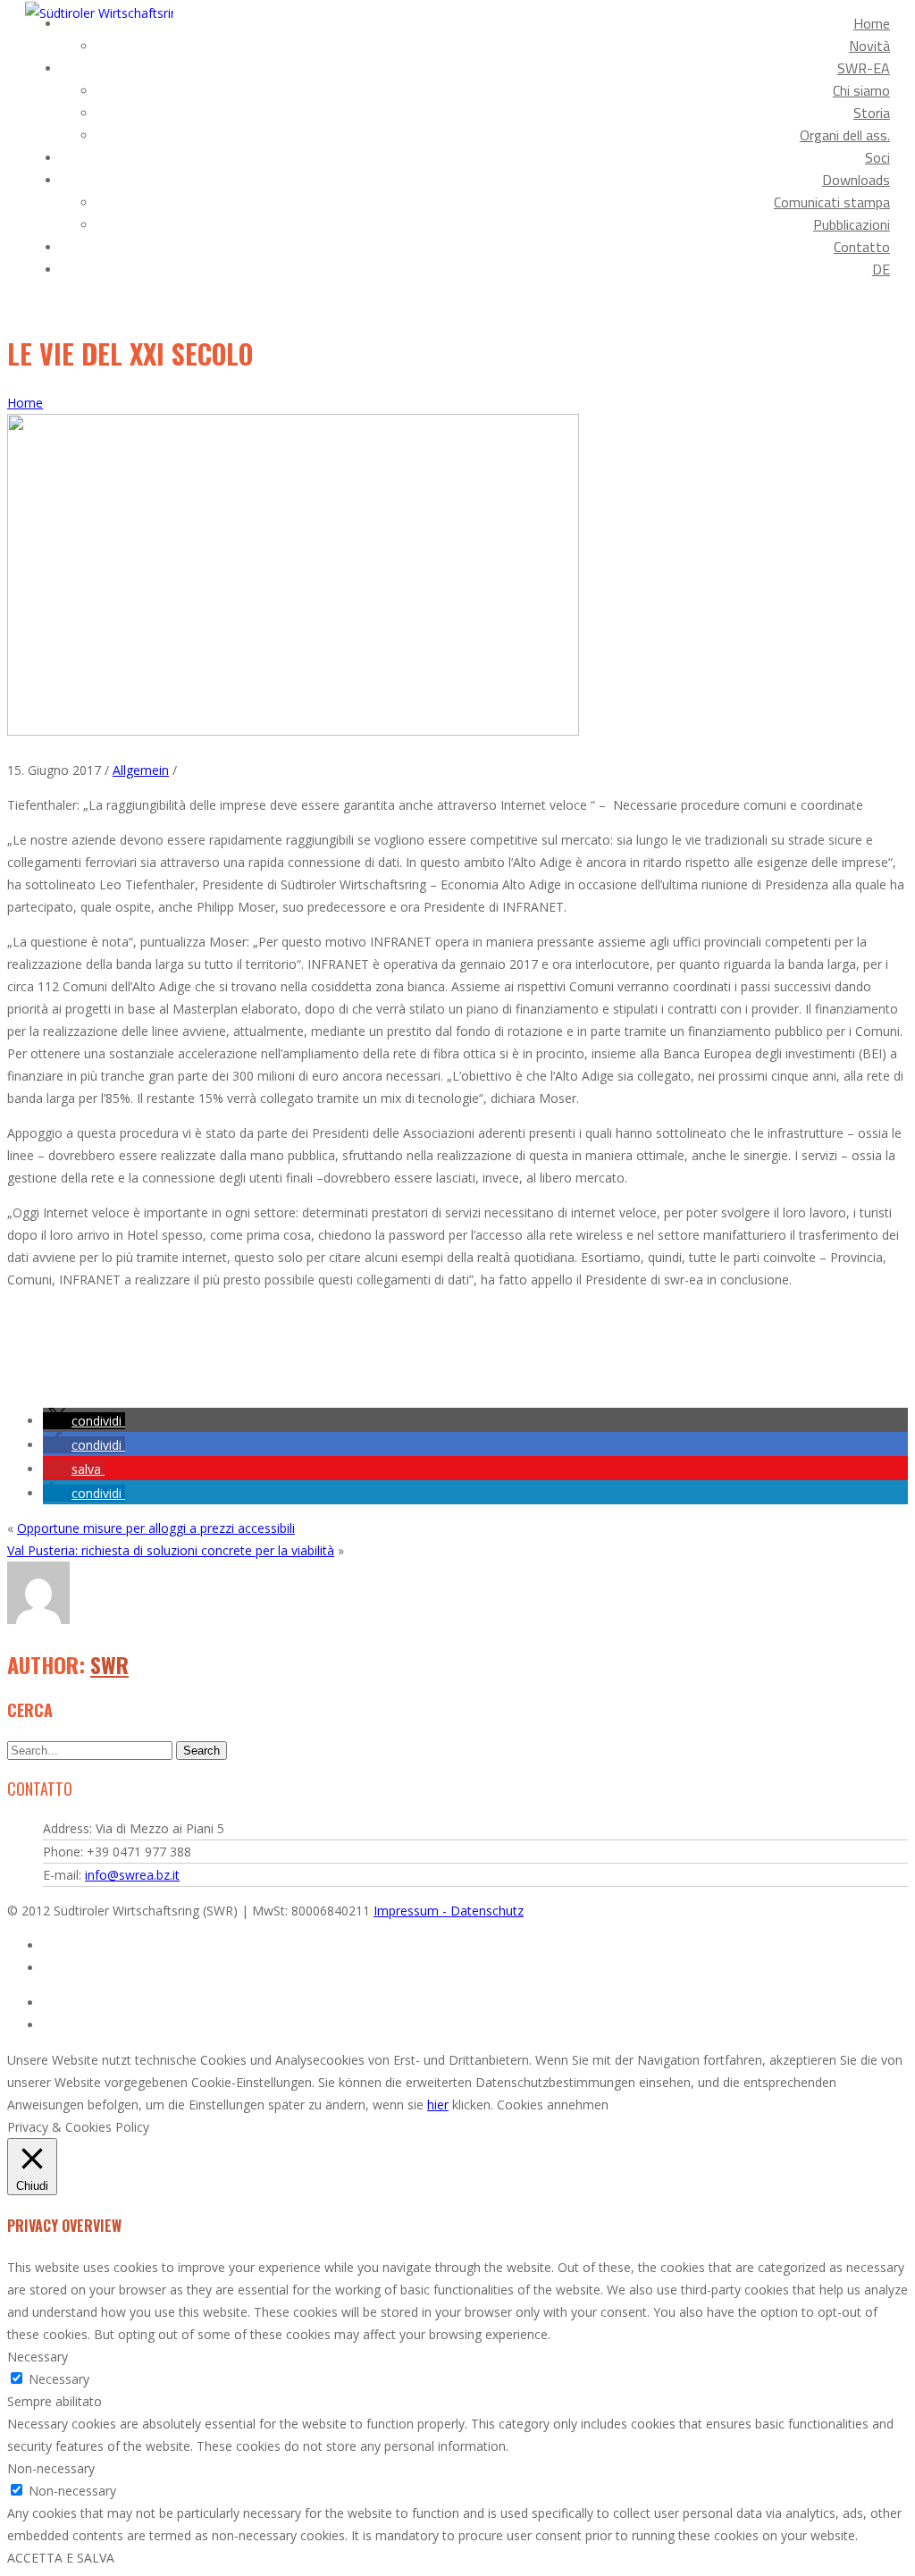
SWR (109, 1664)
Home (872, 23)
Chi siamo (861, 90)
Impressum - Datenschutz (449, 1911)
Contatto (862, 247)
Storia (872, 113)
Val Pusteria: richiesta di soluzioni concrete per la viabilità (171, 1550)
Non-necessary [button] (51, 2468)
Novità (869, 46)
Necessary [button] (38, 2357)
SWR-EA (864, 68)
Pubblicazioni (852, 224)
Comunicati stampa (832, 202)
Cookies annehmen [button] (553, 2105)
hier (438, 2105)
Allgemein (141, 770)
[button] (84, 1421)
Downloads (856, 180)
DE (881, 269)
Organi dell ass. (845, 135)
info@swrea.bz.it (132, 1875)
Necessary (59, 2379)
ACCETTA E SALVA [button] (61, 2558)
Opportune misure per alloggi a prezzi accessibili (156, 1528)
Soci (877, 157)
